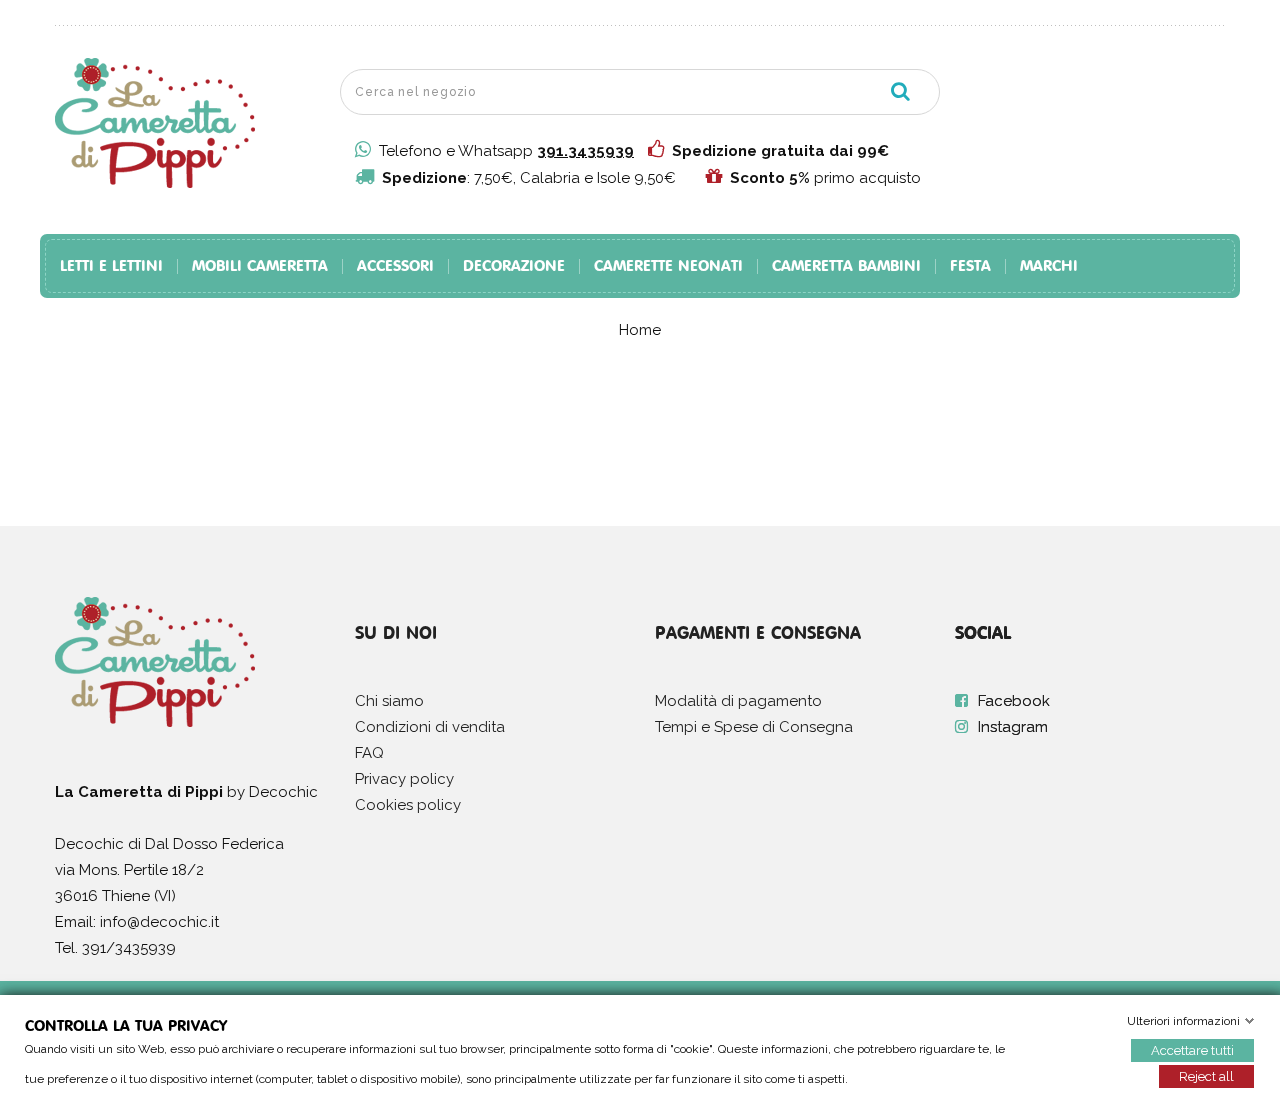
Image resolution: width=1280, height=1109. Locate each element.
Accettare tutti (1192, 1050)
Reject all (1206, 1076)
